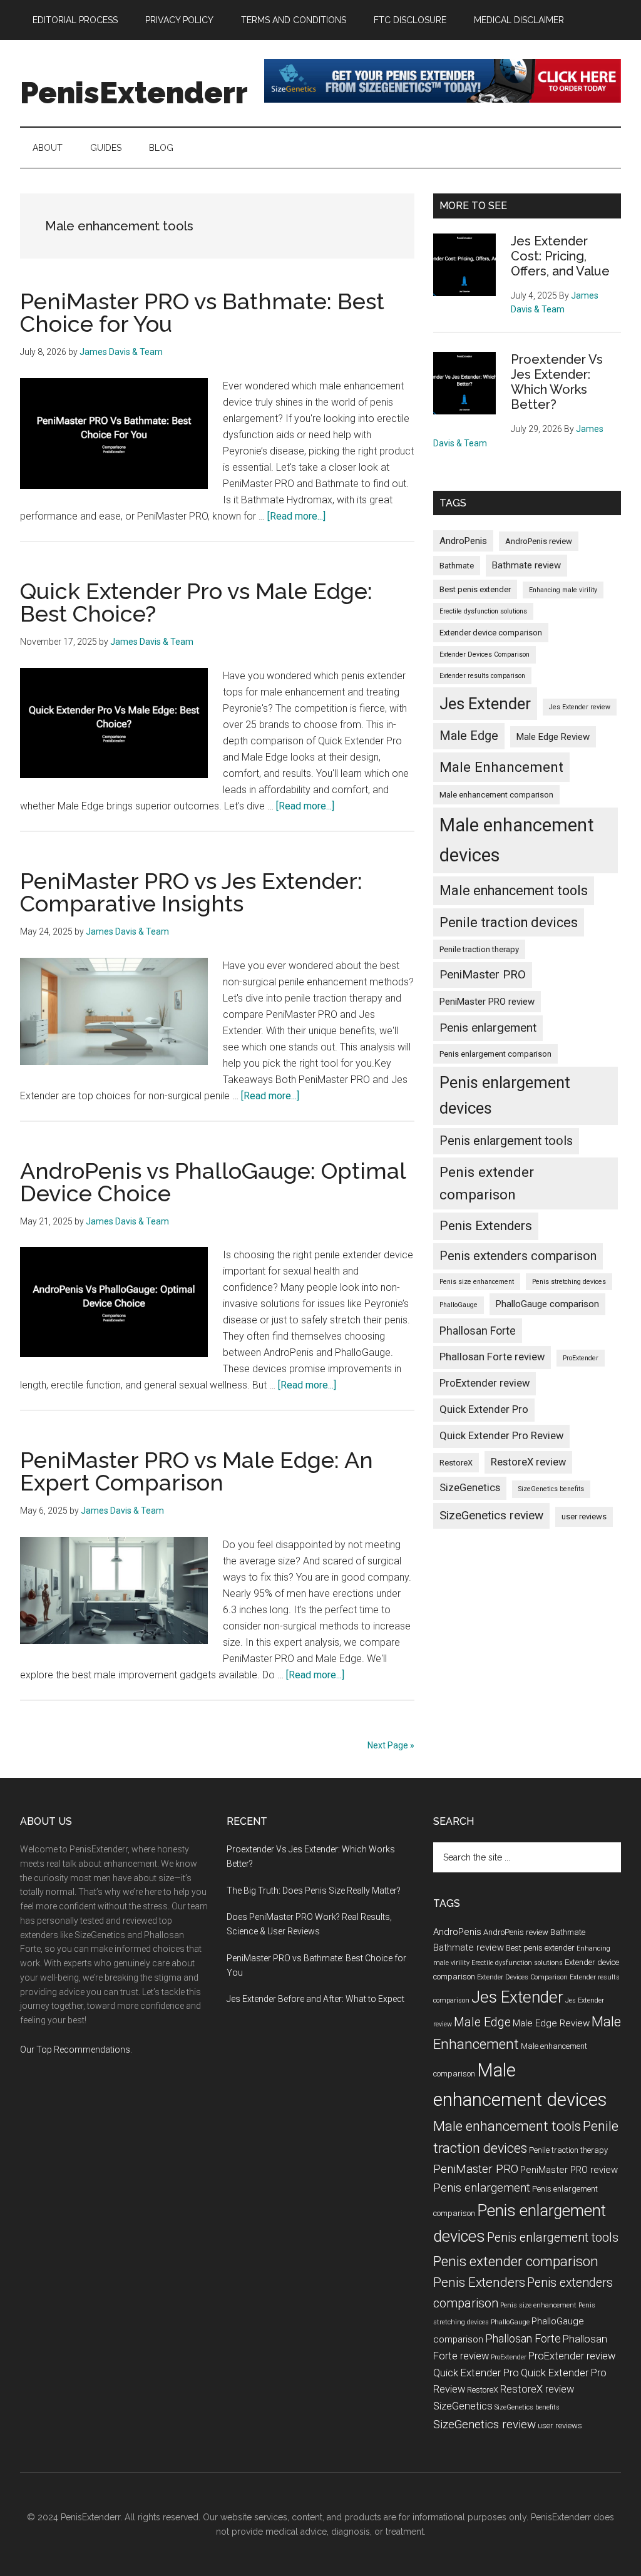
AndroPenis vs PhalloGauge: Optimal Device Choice (213, 1182)
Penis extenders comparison (518, 1256)
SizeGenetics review (491, 1515)
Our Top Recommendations (75, 2050)
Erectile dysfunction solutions (483, 611)
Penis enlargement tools (506, 1141)
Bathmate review (526, 565)
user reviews (584, 1516)
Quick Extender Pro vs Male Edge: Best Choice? (196, 602)
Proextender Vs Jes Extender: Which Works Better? (557, 382)
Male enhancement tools (514, 890)
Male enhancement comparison (496, 795)
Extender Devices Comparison (485, 654)
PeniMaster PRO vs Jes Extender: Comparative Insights (191, 892)
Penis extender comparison (487, 1183)
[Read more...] (296, 516)
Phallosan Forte (478, 1331)
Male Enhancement (501, 767)
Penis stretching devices (569, 1282)
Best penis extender (475, 589)
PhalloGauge (459, 1305)
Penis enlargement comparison (495, 1054)
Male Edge (469, 736)
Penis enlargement (488, 1028)
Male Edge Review (553, 737)
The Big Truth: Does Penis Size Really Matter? (314, 1891)
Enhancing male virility (563, 590)
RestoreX (456, 1463)
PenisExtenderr (134, 93)
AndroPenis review (539, 541)
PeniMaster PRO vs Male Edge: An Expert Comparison (197, 1471)
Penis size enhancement (477, 1282)
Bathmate (457, 566)
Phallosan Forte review (492, 1357)
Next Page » (391, 1745)
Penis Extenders (486, 1226)
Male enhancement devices (517, 840)
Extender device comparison (491, 633)
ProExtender (581, 1358)
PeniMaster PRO (483, 974)
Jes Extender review (580, 707)
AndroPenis (463, 541)
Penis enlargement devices (505, 1095)
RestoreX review (528, 1462)
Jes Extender (485, 704)
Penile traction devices (509, 922)
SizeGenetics (470, 1488)
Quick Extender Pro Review (501, 1436)
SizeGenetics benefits (551, 1489)
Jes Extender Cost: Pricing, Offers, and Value (560, 256)
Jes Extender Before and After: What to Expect (315, 1999)
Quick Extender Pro (484, 1409)
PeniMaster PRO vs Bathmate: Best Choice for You (202, 312)
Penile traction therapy (479, 949)
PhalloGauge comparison (547, 1304)
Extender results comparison (482, 676)
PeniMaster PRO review (487, 1002)
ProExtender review (485, 1383)
